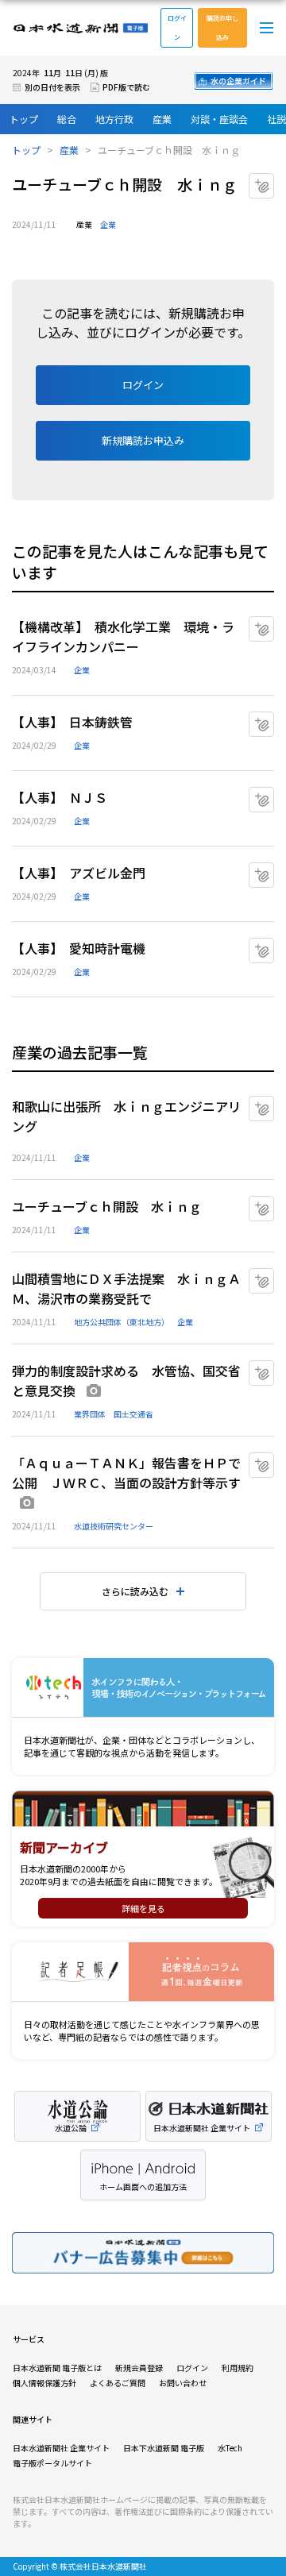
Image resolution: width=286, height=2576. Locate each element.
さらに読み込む (135, 1591)
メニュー (267, 28)
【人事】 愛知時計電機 (79, 948)
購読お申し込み (222, 27)
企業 (108, 224)
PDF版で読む (126, 87)
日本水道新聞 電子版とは (57, 2368)
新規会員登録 (139, 2368)
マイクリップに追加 (274, 180)
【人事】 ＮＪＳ (60, 797)
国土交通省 (133, 1414)
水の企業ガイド (238, 81)
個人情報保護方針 (44, 2383)
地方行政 (114, 119)
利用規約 (238, 2368)
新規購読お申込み (143, 440)
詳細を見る (143, 1908)
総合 (67, 119)
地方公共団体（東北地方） (122, 1322)
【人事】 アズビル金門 (79, 873)
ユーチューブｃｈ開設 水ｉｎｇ (107, 1206)
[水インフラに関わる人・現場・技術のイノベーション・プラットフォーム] (143, 1688)
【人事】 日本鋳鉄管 (72, 722)
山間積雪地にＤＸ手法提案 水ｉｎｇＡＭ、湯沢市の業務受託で (126, 1288)
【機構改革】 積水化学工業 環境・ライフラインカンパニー (123, 636)
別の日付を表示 (52, 87)
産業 (162, 119)
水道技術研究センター (114, 1526)
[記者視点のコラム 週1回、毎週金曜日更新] (143, 1972)
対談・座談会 (219, 119)
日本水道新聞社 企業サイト (61, 2448)
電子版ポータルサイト (52, 2463)
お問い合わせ (183, 2383)
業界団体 (90, 1414)
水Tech (230, 2448)
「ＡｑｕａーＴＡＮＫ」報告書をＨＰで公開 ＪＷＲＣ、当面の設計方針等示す (126, 1473)
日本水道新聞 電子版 (80, 28)
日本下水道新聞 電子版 (164, 2448)
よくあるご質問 (118, 2383)
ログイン (177, 27)
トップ (24, 119)
